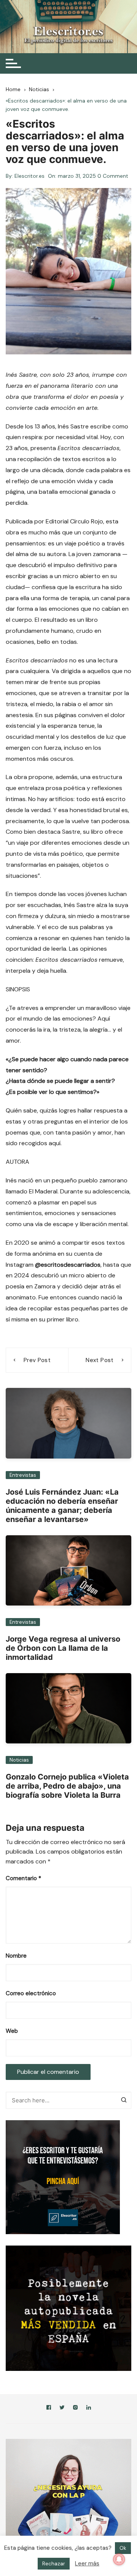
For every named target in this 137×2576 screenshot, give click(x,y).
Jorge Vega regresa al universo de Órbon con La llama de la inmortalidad (63, 1648)
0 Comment (113, 176)
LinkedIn (89, 2409)
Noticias (19, 1760)
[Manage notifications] (119, 2559)
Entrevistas (23, 1475)
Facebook (49, 2409)
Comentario (23, 1878)
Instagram (75, 2409)
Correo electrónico (31, 1993)
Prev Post (37, 1360)
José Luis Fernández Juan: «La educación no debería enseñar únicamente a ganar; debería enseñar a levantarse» (62, 1506)
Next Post (100, 1360)
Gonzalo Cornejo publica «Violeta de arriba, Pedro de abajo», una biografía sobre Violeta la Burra (67, 1786)
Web (12, 2031)
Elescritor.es (29, 176)
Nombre (16, 1956)
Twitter (62, 2409)
